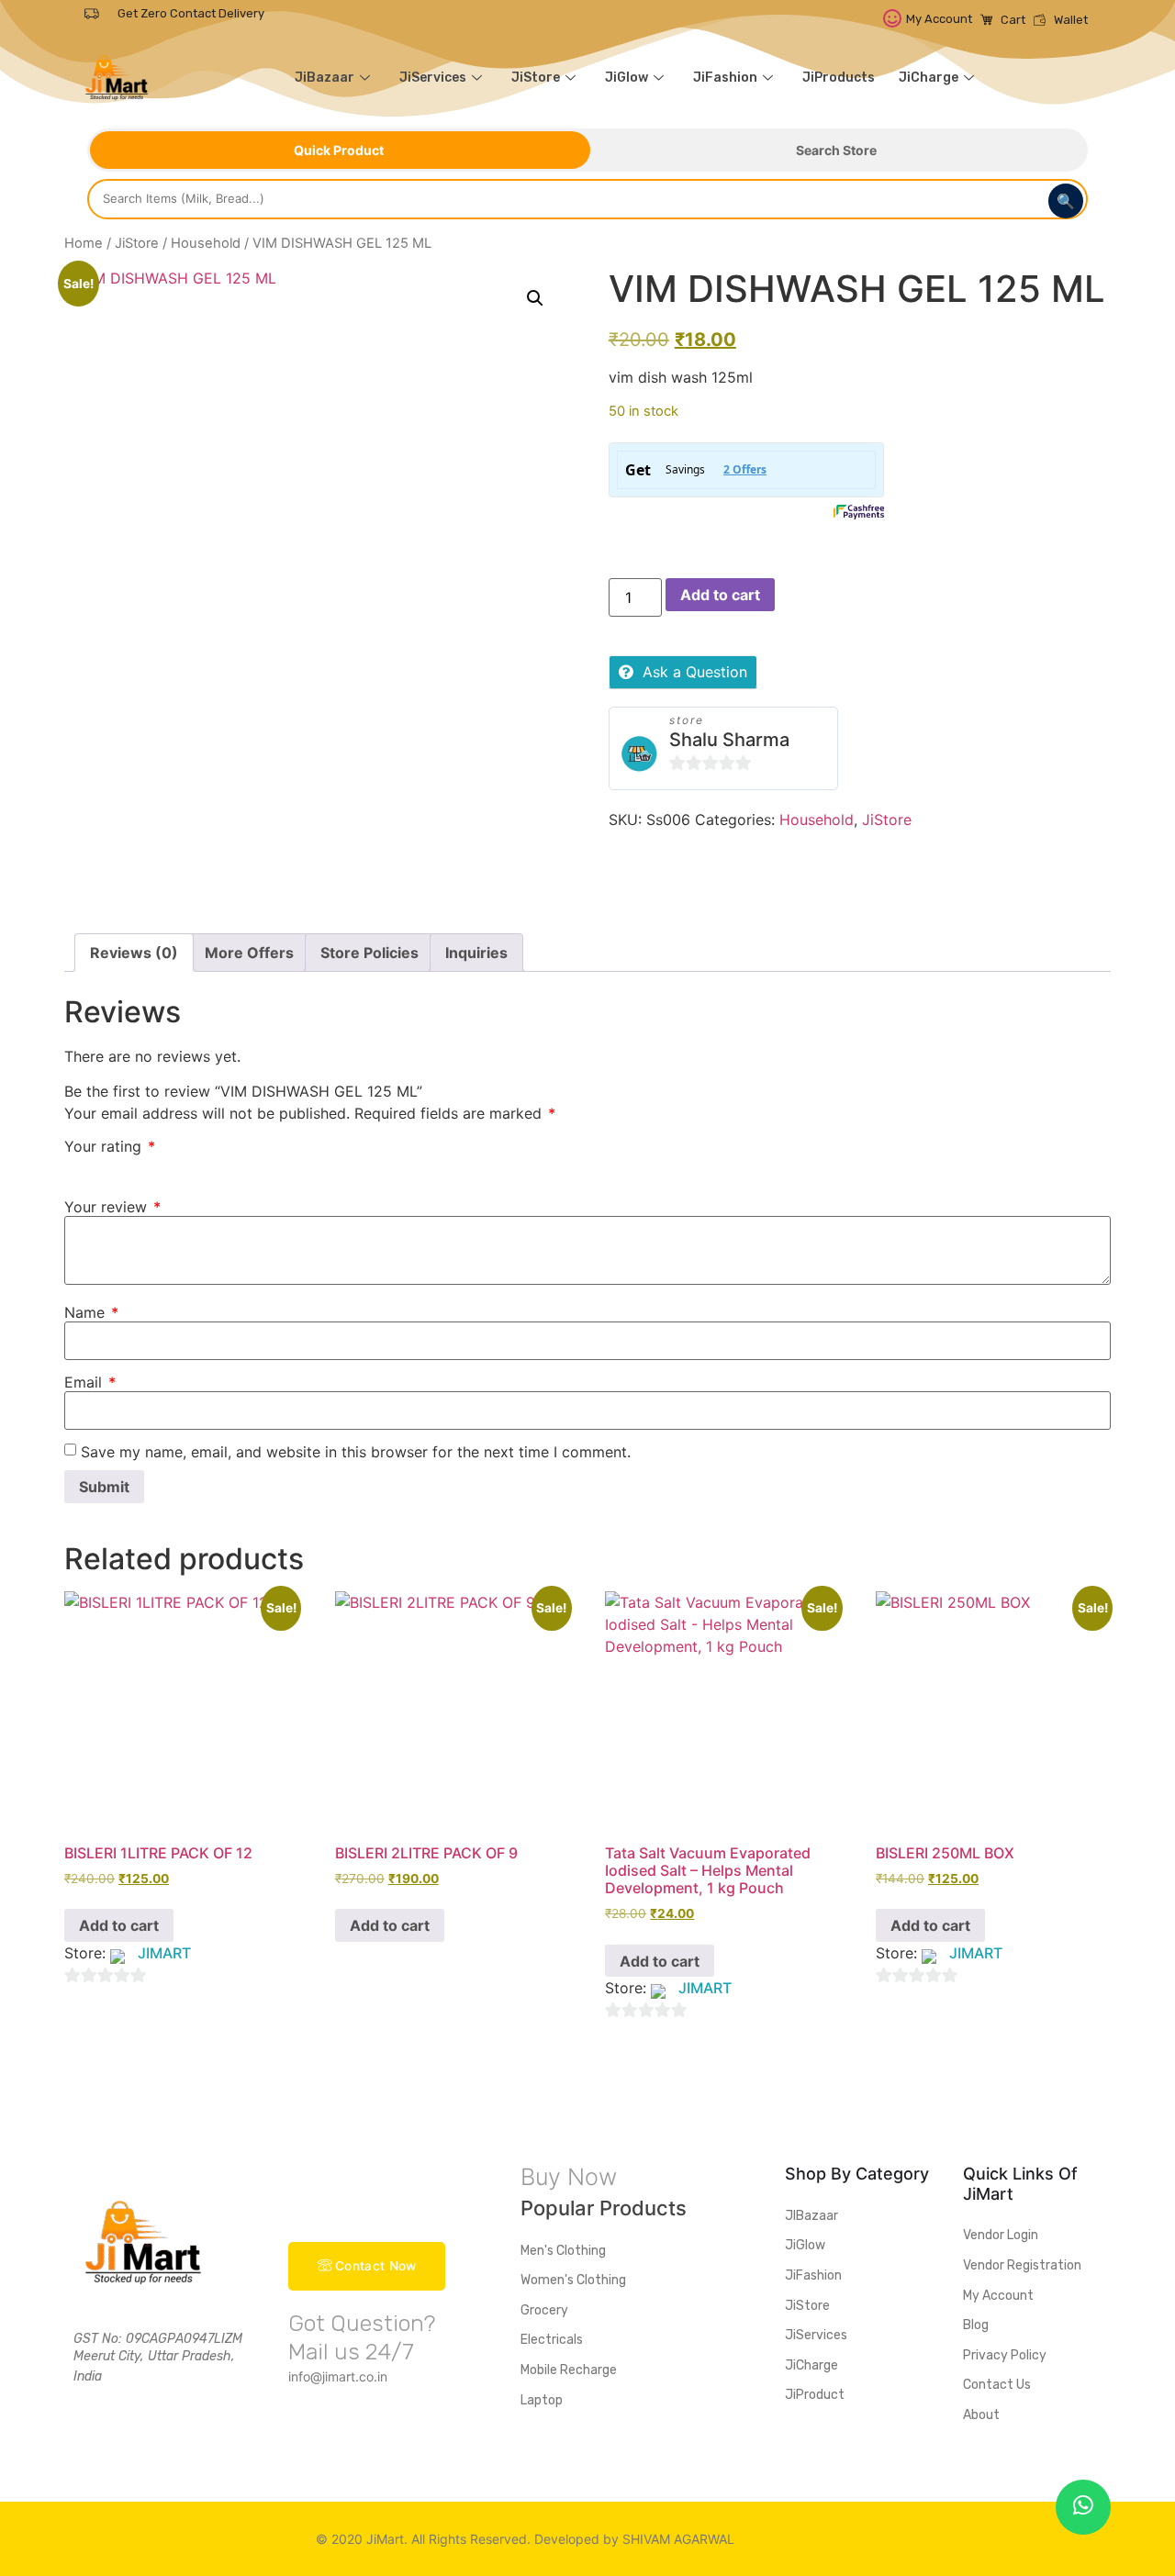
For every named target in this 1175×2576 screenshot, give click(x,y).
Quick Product (339, 150)
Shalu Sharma (729, 740)
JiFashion (725, 78)
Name (91, 1312)
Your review (112, 1207)
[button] (535, 298)
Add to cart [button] (119, 1925)
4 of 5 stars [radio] (155, 1166)
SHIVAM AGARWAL (678, 2539)
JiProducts (839, 78)
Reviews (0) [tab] (134, 953)
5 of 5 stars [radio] (182, 1166)
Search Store (836, 150)
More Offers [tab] (249, 953)
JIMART (164, 1953)
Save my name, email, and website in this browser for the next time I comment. (356, 1452)
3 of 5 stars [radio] (129, 1166)
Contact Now (375, 2266)
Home (84, 243)
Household (206, 243)
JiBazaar (325, 78)
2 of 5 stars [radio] (102, 1166)
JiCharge (929, 78)
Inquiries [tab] (476, 953)
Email (90, 1382)
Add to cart (720, 595)
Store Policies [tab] (369, 953)
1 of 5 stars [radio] (75, 1166)
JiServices (433, 78)
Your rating (110, 1146)
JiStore (536, 78)
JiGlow (627, 78)
